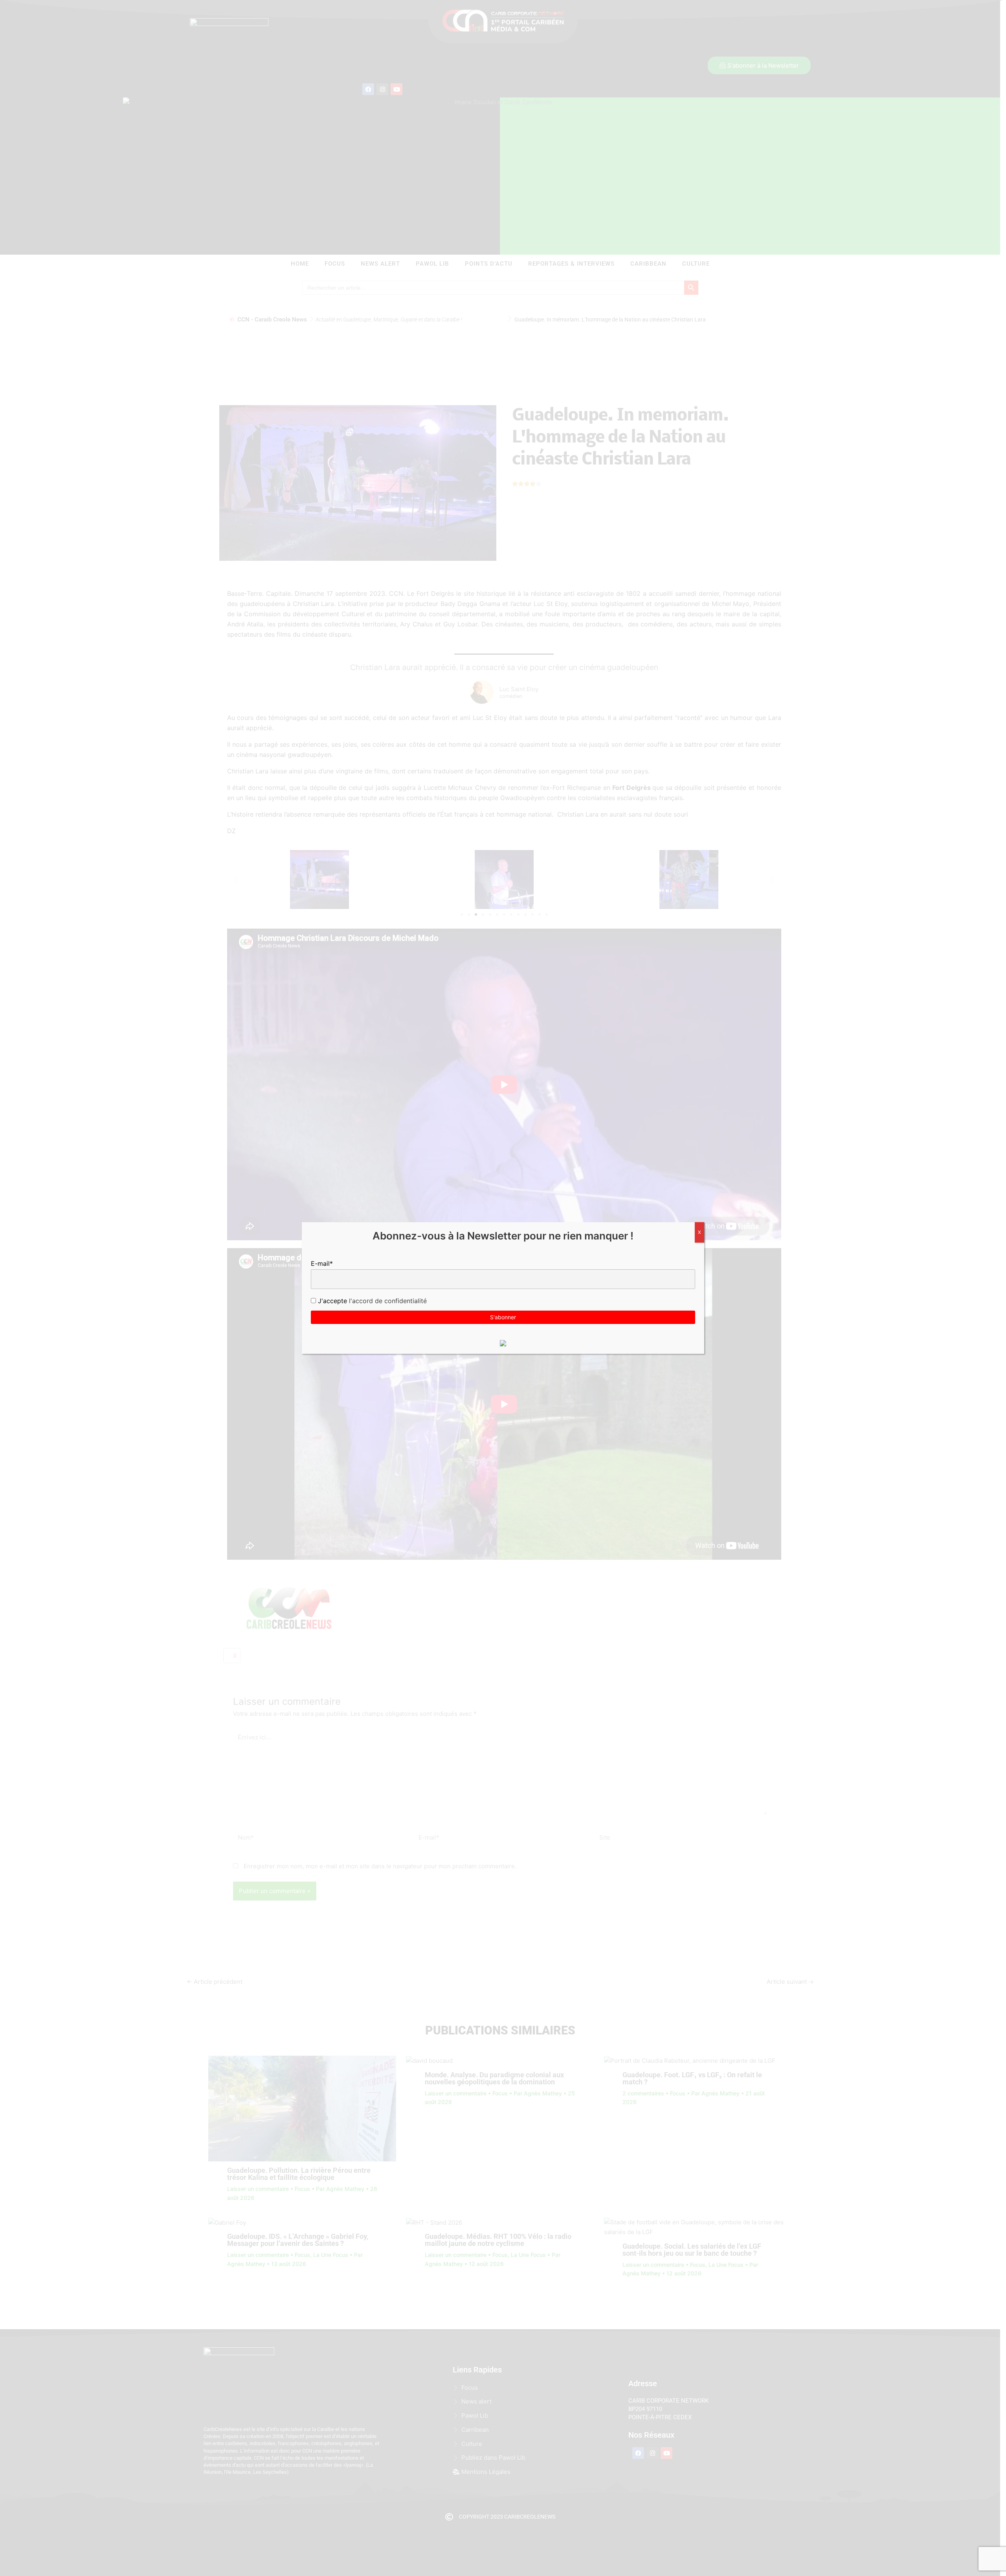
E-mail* (322, 1263)
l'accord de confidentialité (387, 1301)
